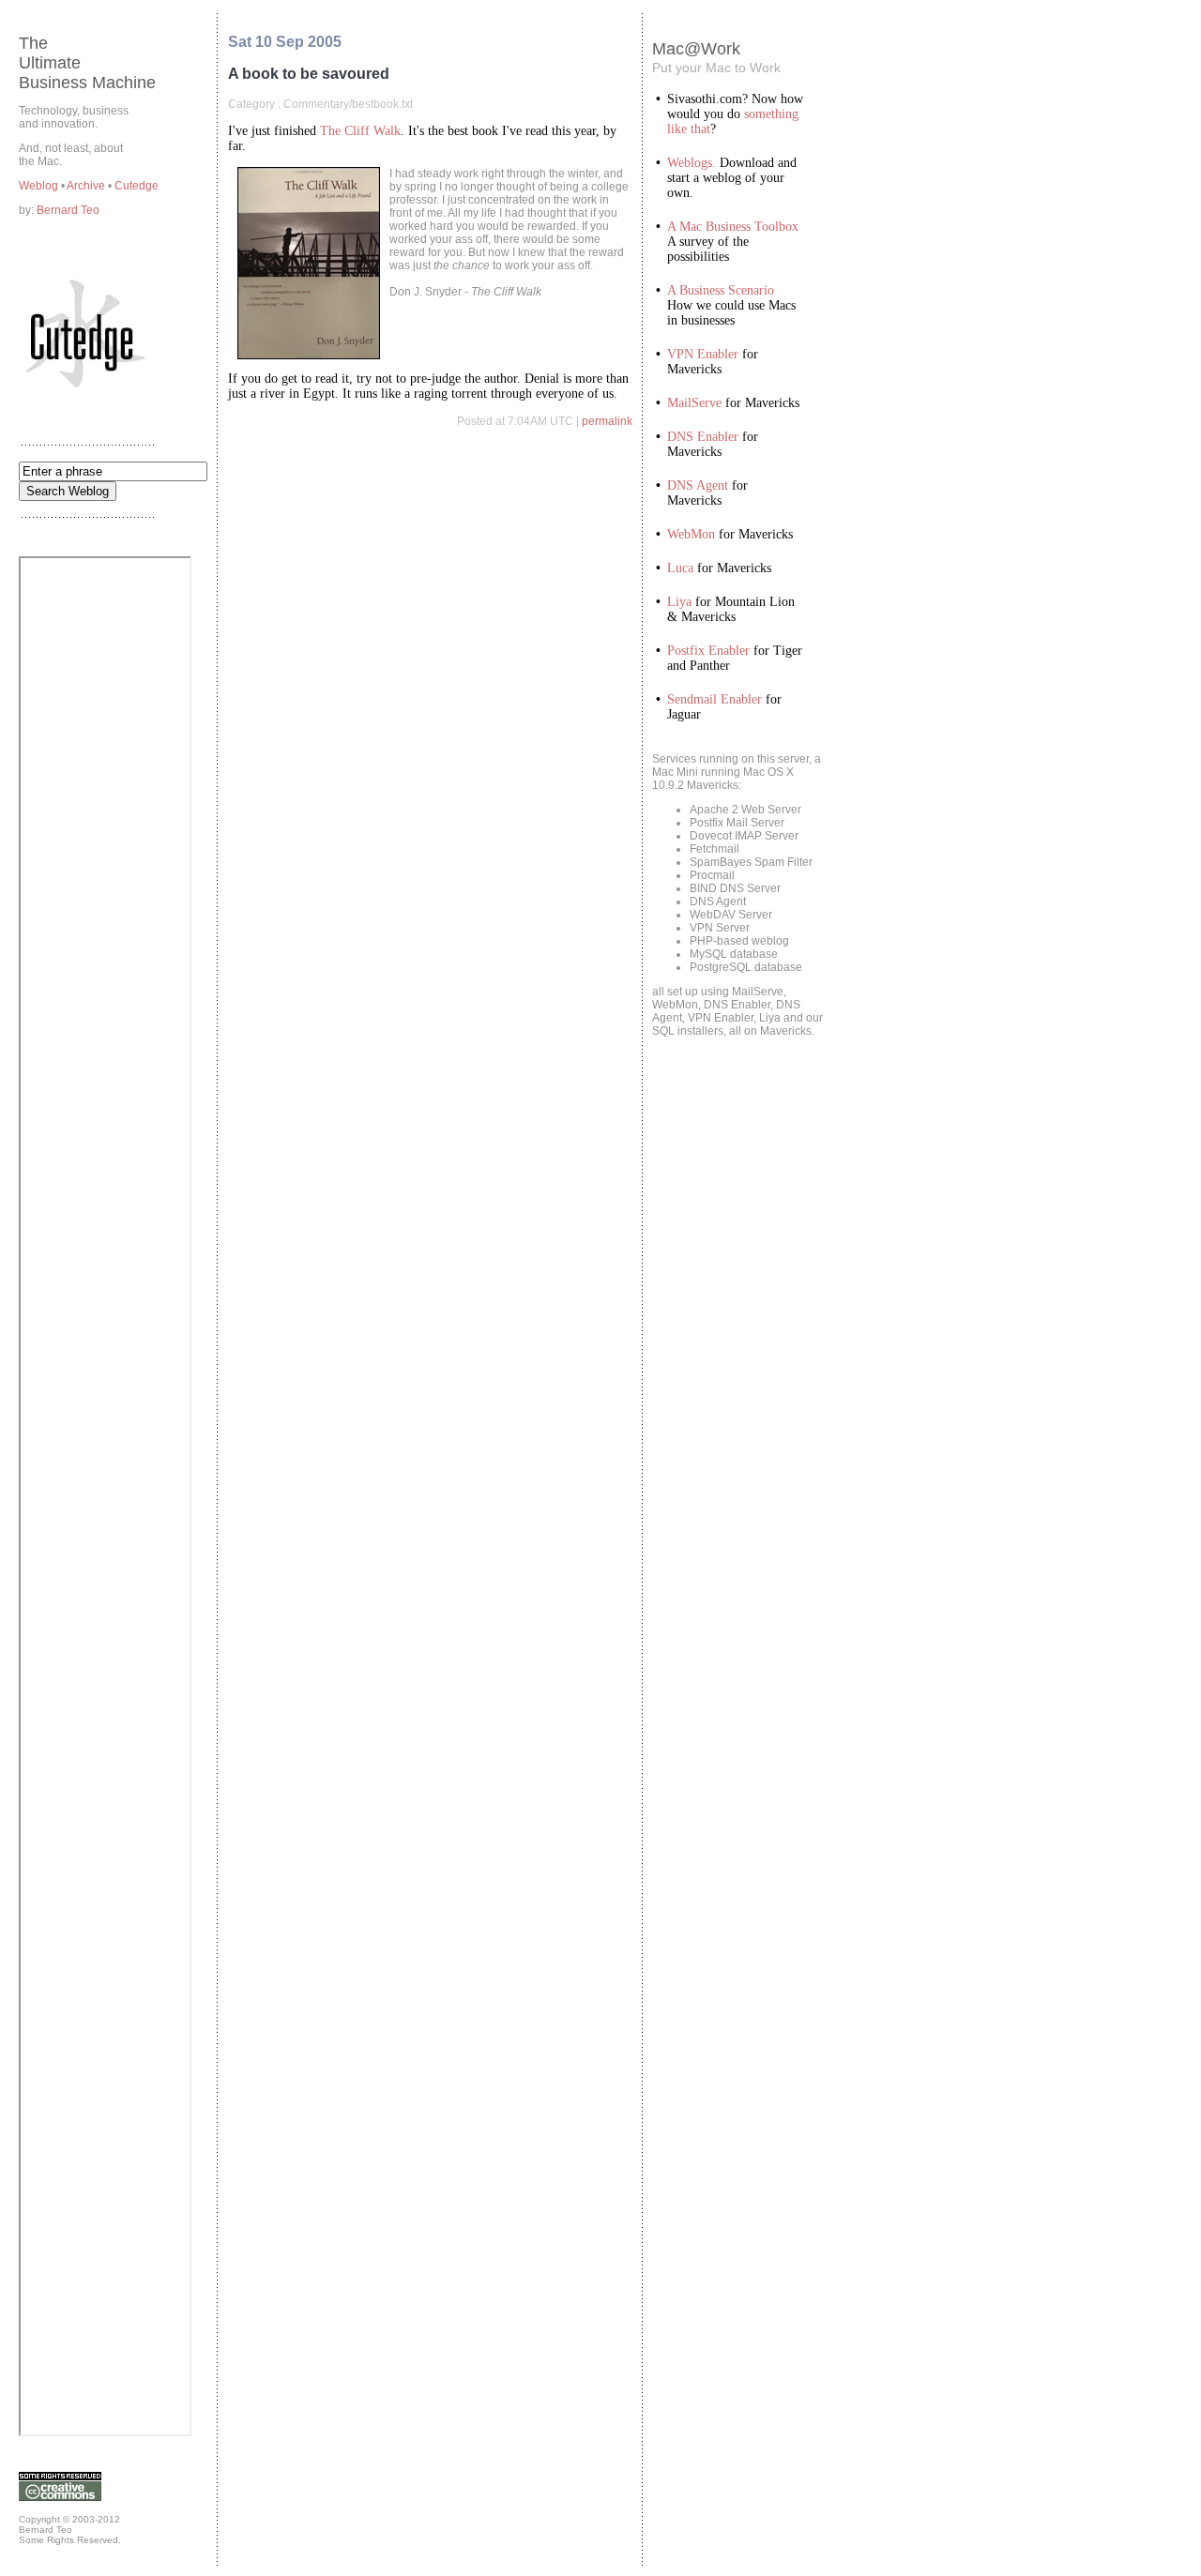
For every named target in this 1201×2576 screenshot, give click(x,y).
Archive (87, 186)
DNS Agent (698, 485)
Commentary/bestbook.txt (348, 104)
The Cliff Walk (360, 131)
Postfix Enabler (708, 651)
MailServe (694, 403)
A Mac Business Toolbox (733, 227)
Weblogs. (692, 163)
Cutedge (137, 186)
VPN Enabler (703, 354)
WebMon (691, 534)
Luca (680, 568)
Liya (679, 602)
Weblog (40, 186)
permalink (607, 421)
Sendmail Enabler (715, 699)
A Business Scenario (721, 290)
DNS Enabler (703, 437)
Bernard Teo (68, 210)
